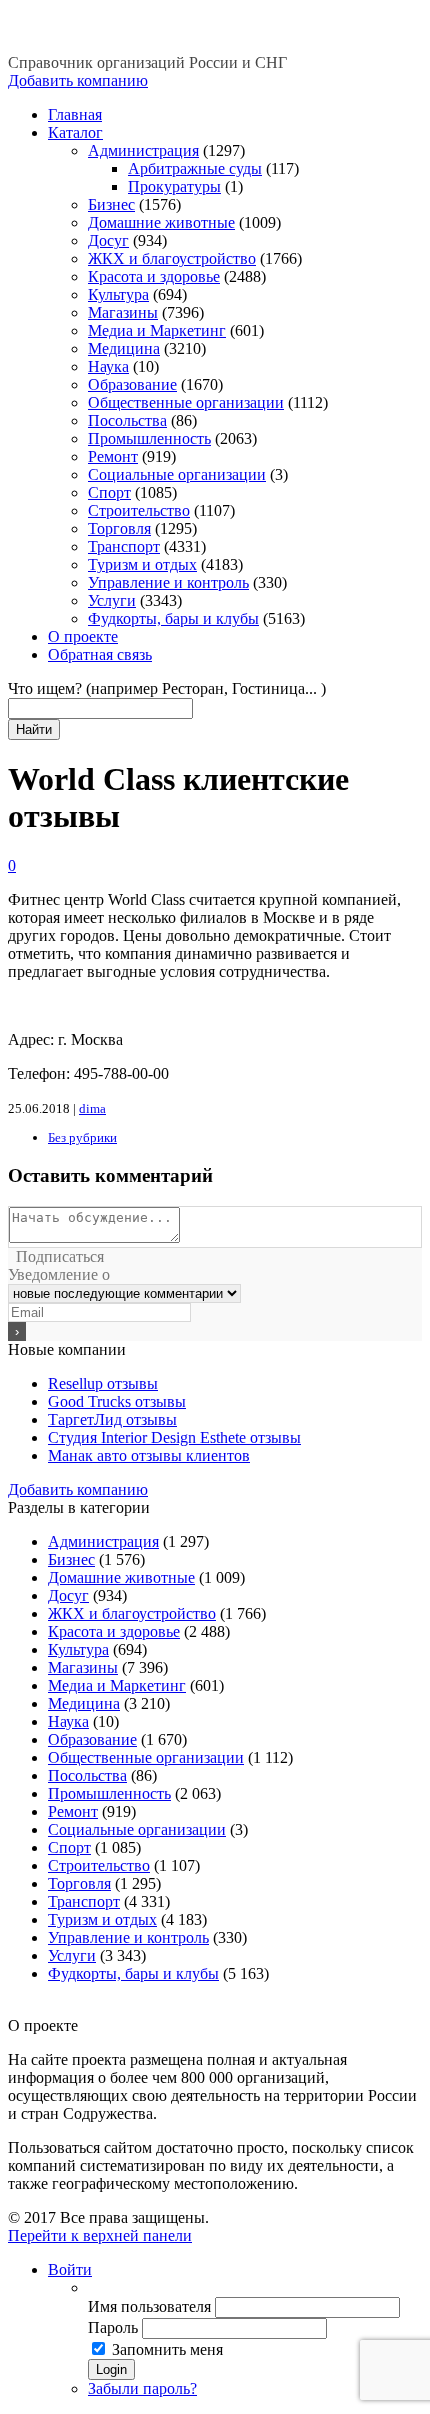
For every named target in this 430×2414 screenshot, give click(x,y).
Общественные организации (186, 402)
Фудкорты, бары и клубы (173, 618)
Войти (70, 2269)
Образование (132, 384)
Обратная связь (100, 654)
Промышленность (149, 438)
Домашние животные (161, 222)
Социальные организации (177, 474)
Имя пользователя (149, 2306)
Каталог (75, 132)
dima (92, 1108)
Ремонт (113, 456)
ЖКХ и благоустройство (172, 258)
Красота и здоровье (154, 276)
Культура (118, 294)
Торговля (119, 528)
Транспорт (124, 546)
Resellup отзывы (103, 1383)
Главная (75, 114)
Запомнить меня (167, 2349)
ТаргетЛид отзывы (112, 1419)
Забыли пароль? (142, 2388)
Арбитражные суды (195, 168)
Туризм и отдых (142, 564)
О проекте (83, 636)
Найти (34, 729)
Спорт (109, 492)
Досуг (108, 240)
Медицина (124, 348)
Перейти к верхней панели (100, 2235)
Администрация (143, 150)
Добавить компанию (78, 80)
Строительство (139, 510)
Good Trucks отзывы (117, 1401)
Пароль (113, 2327)
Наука (108, 366)
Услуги (112, 600)
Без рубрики (82, 1137)
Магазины (123, 312)
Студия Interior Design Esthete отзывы (174, 1437)
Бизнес (111, 204)
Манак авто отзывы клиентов (149, 1455)
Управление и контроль (168, 582)
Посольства (127, 420)
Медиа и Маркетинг (157, 330)
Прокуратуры (174, 186)
